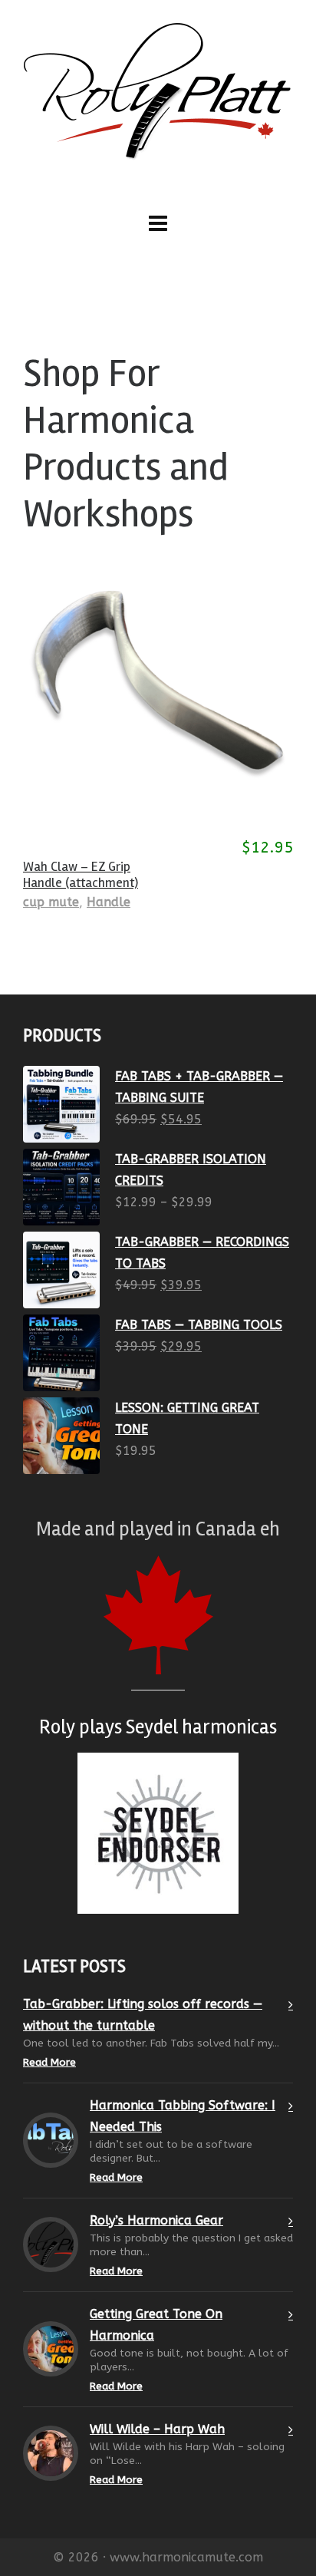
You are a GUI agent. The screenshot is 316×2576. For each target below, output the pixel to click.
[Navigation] (158, 224)
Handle (109, 902)
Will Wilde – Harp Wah (157, 2429)
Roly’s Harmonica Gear (156, 2220)
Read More (49, 2062)
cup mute (51, 902)
